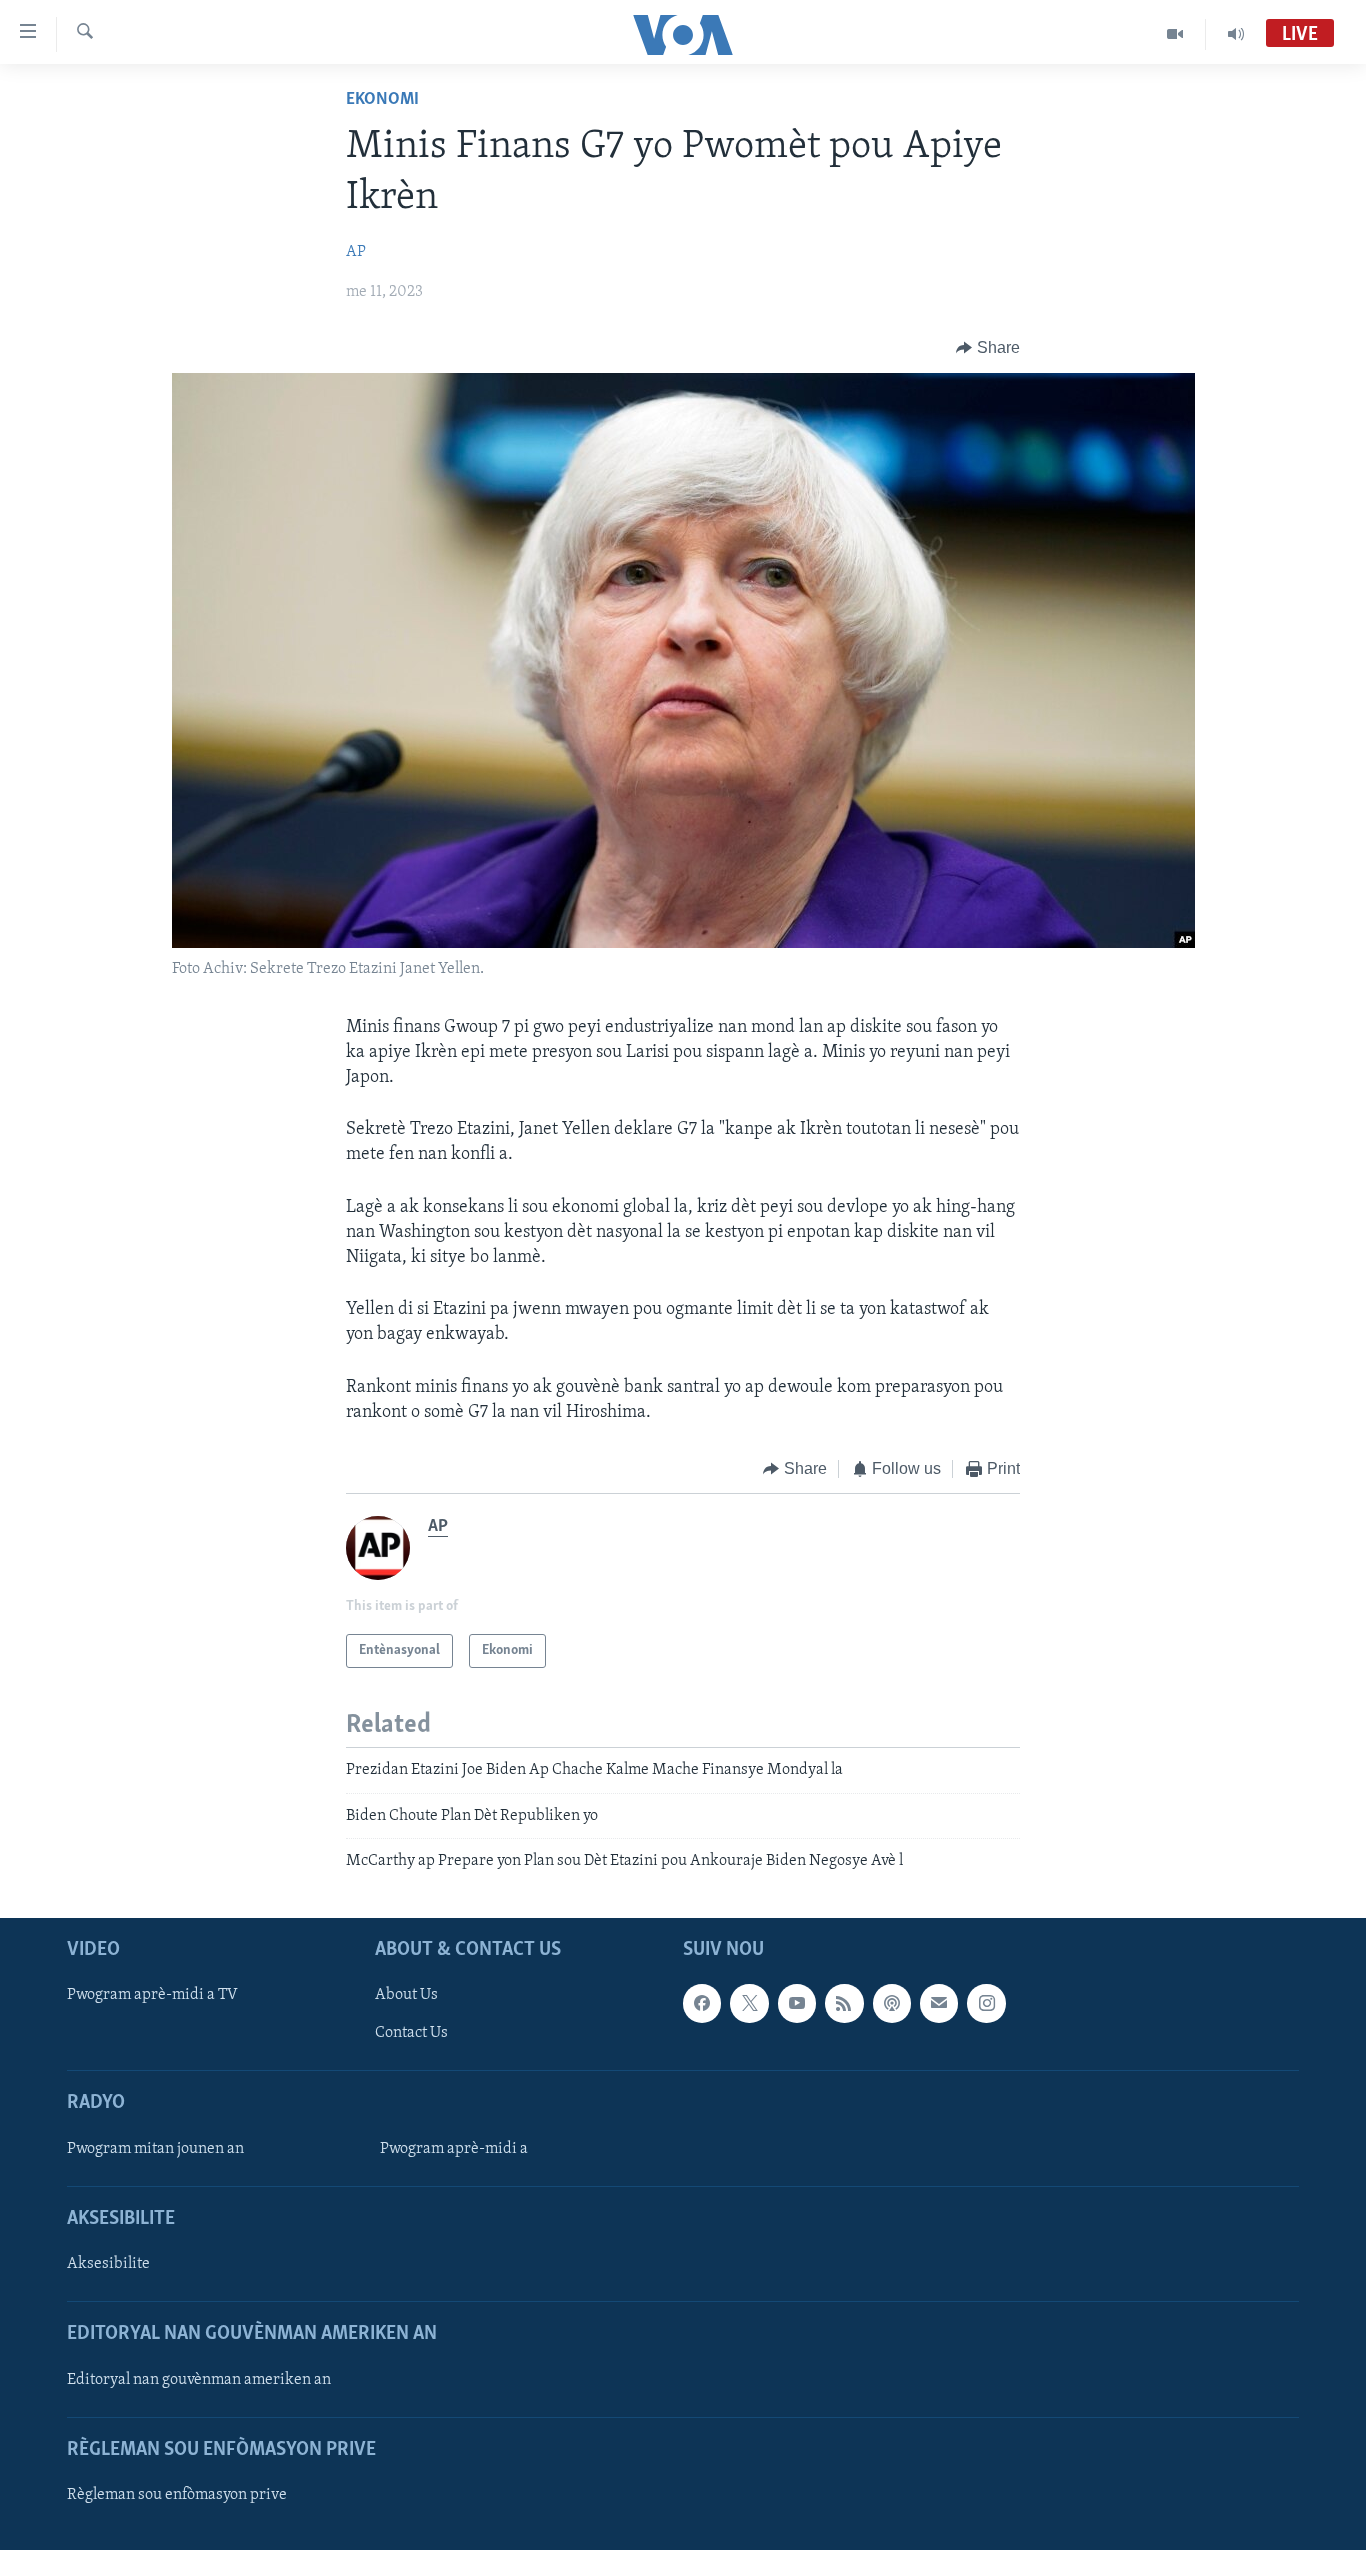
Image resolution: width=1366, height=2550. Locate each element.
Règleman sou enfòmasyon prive (177, 2494)
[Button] (988, 348)
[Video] (1175, 34)
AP (356, 252)
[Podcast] (892, 2003)
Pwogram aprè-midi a (454, 2148)
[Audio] (1236, 34)
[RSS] (844, 2003)
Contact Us (411, 2033)
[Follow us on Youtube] (797, 2003)
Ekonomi (382, 100)
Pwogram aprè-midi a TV (152, 1995)
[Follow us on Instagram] (986, 2003)
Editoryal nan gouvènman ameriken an (199, 2379)
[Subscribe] (939, 2003)
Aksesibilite (108, 2264)
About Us (406, 1995)
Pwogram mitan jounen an (155, 2148)
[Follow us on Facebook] (702, 2003)
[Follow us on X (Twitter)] (749, 2003)
